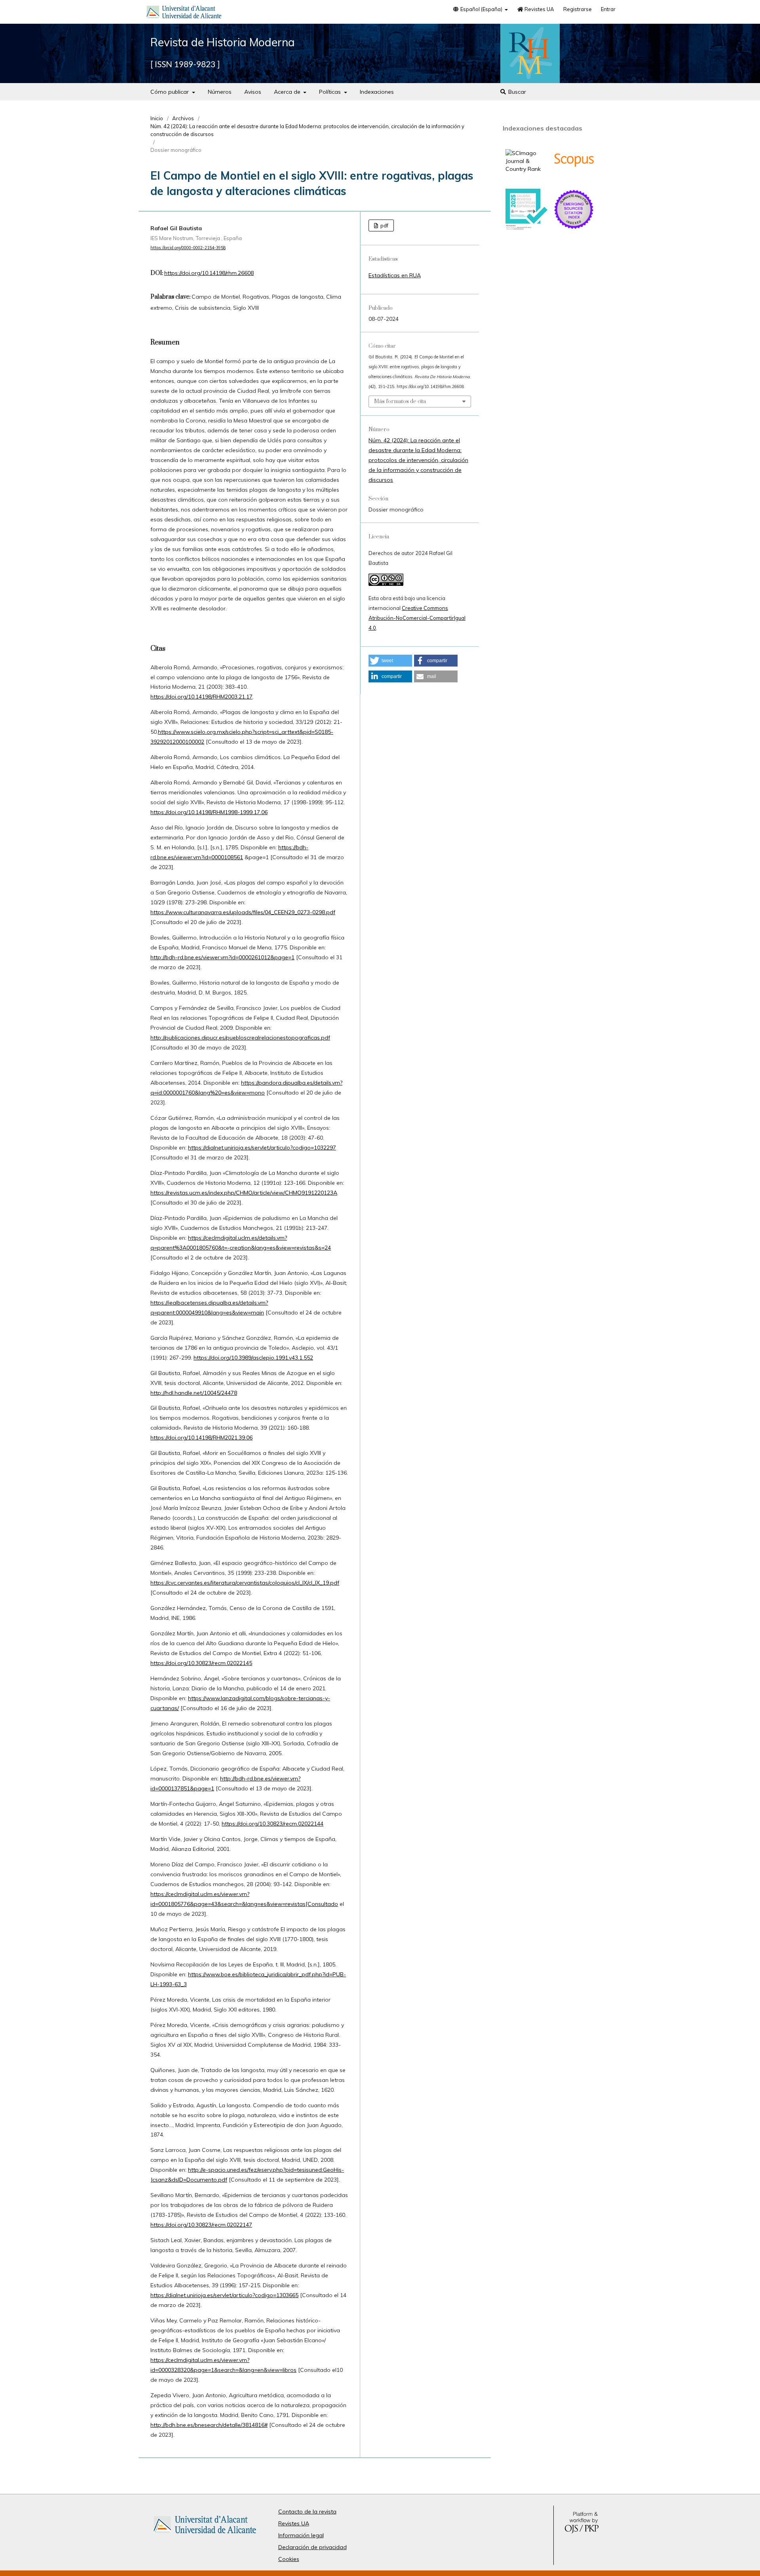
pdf (384, 225)
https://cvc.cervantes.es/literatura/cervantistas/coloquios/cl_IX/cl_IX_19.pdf (245, 1583)
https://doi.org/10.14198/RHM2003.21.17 (201, 697)
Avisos (253, 92)
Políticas (331, 92)
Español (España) (481, 9)
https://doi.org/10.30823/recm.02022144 (273, 1824)
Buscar (516, 92)
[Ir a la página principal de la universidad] (184, 13)
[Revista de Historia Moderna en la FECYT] (526, 228)
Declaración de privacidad (313, 2547)
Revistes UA (539, 9)
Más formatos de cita (400, 402)
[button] (390, 661)
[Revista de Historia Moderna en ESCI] (574, 228)
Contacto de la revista (307, 2512)
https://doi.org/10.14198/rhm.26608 (209, 273)
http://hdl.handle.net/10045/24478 (194, 1393)
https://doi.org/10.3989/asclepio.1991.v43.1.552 (253, 1358)
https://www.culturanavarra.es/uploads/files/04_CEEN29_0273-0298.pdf (243, 912)
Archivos (183, 118)
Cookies (289, 2559)
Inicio (157, 118)
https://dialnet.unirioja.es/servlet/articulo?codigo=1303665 (224, 2295)
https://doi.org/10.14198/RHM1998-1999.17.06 (209, 812)
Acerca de (288, 92)
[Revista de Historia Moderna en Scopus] (574, 179)
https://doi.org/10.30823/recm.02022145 (201, 1663)
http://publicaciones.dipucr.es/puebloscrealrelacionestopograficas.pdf (240, 1038)
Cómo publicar (170, 92)
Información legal (301, 2535)
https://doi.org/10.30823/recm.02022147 (201, 2225)
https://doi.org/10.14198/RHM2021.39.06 (201, 1438)
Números (220, 92)
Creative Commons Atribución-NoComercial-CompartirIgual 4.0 (417, 618)
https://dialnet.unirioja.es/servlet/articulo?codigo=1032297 (262, 1148)
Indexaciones (377, 92)
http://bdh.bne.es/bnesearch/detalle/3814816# (209, 2425)
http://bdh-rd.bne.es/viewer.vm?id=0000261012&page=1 (222, 957)
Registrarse (578, 9)
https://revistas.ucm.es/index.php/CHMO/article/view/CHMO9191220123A (244, 1193)
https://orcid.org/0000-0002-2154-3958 (188, 248)
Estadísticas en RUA (395, 275)
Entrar (608, 9)
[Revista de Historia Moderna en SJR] (526, 169)
